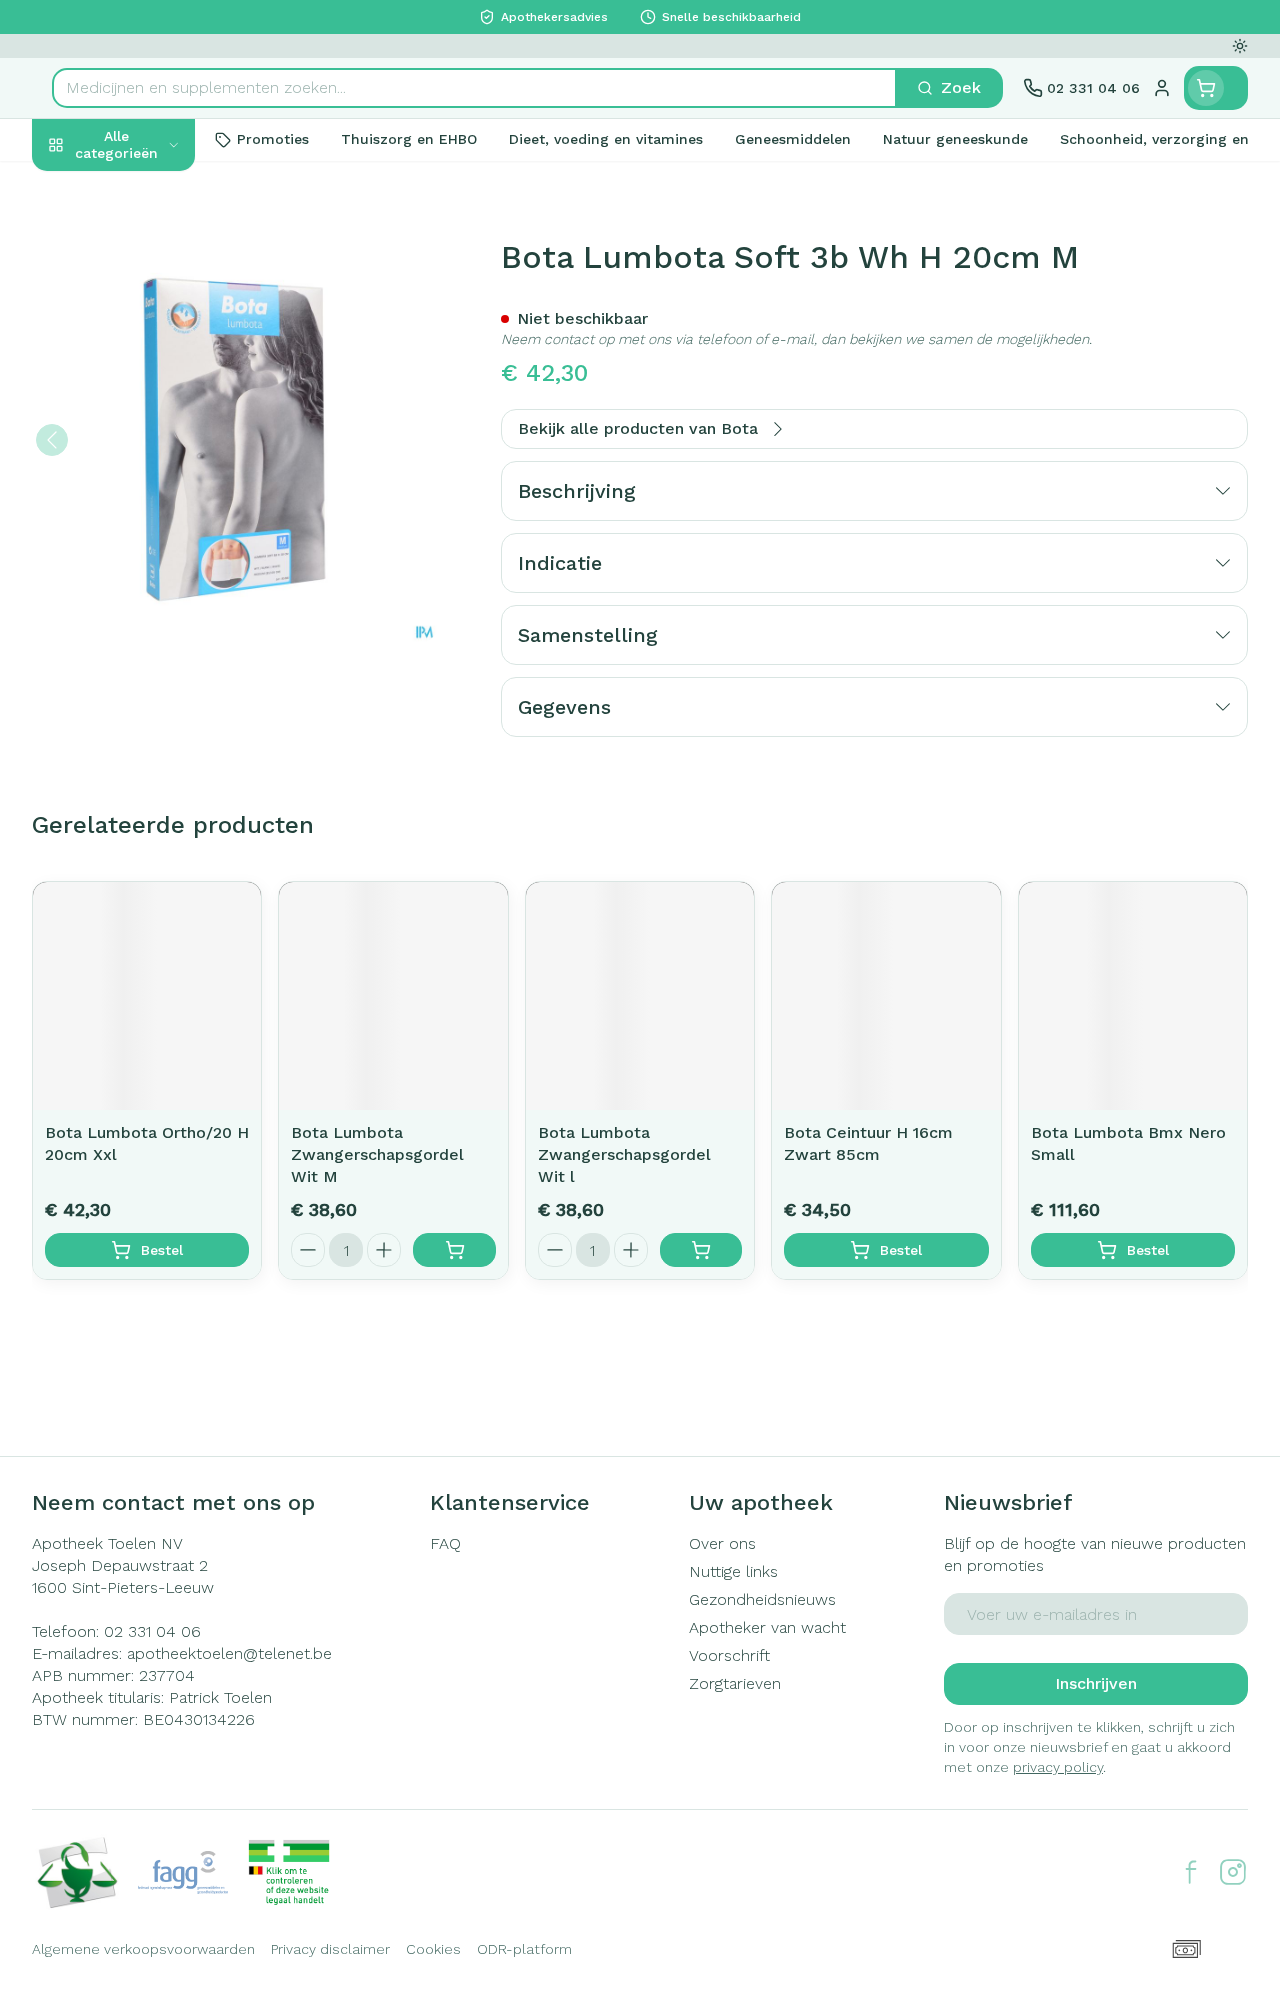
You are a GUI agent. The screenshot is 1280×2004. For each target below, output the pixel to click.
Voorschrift (729, 1655)
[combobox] (474, 88)
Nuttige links (733, 1571)
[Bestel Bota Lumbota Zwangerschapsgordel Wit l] (701, 1250)
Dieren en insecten (160, 561)
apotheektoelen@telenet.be (229, 1653)
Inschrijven (1096, 1683)
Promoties (88, 186)
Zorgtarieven (735, 1683)
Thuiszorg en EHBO (160, 515)
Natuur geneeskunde (160, 469)
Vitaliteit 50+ (160, 423)
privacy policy (1058, 1767)
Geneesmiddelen (160, 607)
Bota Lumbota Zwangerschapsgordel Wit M (377, 1154)
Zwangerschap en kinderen (160, 368)
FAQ (445, 1543)
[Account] (1162, 88)
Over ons (722, 1543)
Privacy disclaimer (330, 1949)
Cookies (433, 1949)
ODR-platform (524, 1949)
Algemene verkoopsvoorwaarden (143, 1949)
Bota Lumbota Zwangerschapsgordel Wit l (624, 1154)
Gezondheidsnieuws (762, 1599)
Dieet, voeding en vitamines (160, 304)
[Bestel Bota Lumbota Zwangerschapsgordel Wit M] (454, 1250)
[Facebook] (1191, 1872)
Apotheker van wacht (767, 1627)
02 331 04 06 (152, 1631)
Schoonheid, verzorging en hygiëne (160, 240)
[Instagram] (1233, 1872)
